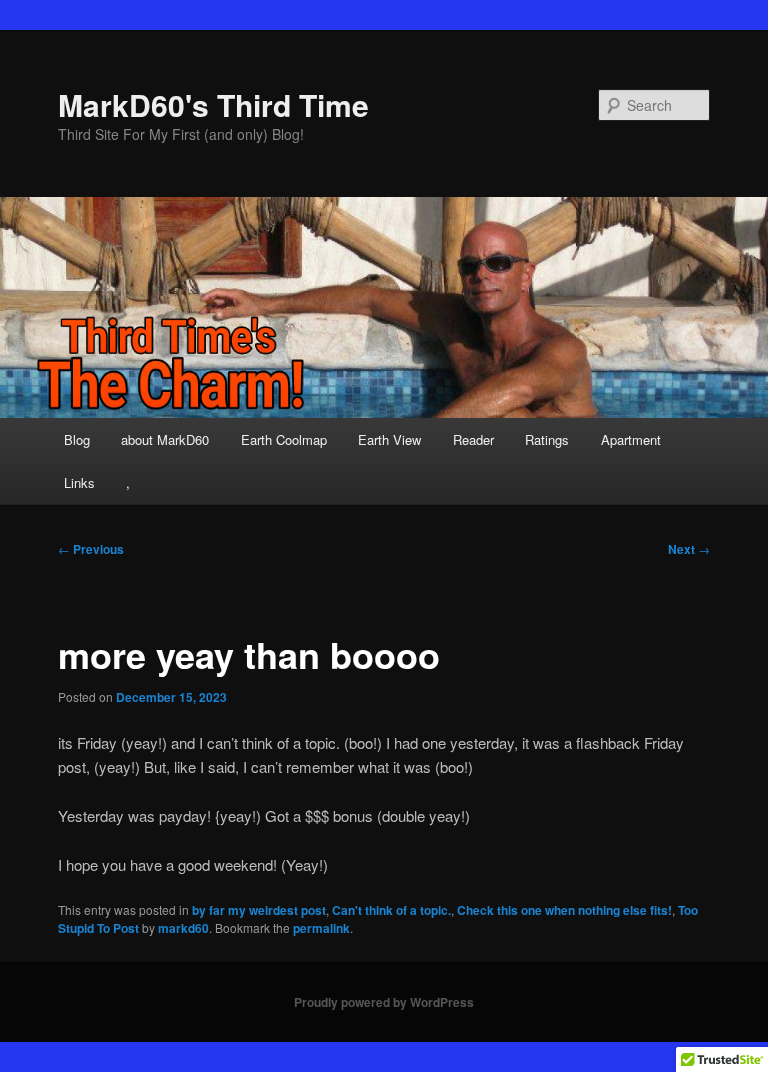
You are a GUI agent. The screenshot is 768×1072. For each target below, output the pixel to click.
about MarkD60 (165, 439)
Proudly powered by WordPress (384, 1002)
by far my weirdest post (259, 910)
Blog (77, 439)
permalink (321, 928)
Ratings (547, 439)
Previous (91, 549)
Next (689, 549)
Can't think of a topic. (391, 910)
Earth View (389, 439)
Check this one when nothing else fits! (564, 910)
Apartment (631, 439)
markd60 (183, 928)
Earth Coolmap (284, 439)
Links (79, 482)
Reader (473, 439)
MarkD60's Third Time (213, 104)
